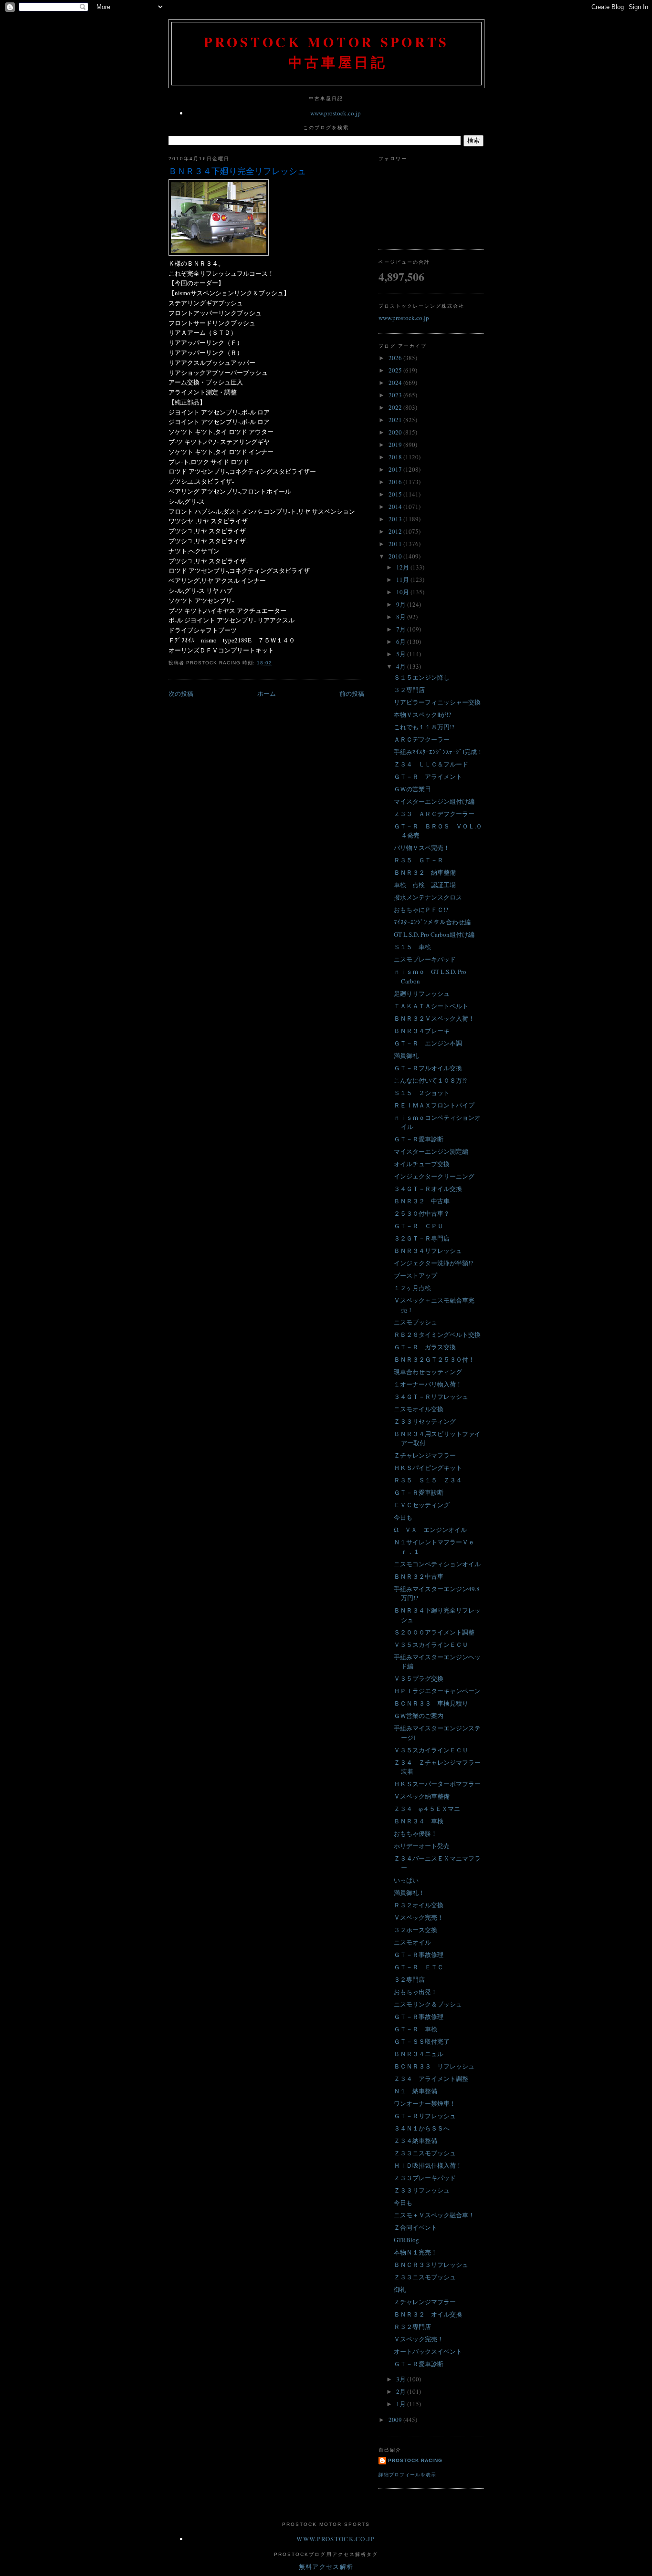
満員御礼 (406, 1055)
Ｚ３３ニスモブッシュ (425, 2153)
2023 (396, 395)
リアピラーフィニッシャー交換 (437, 702)
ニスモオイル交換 (419, 1409)
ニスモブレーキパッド (425, 959)
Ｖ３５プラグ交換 (419, 1678)
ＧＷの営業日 (412, 789)
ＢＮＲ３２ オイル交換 (428, 2314)
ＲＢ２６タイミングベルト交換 (437, 1335)
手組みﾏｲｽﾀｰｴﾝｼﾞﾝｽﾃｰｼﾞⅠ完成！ (438, 752)
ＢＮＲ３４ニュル (419, 2054)
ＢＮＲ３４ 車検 (419, 1821)
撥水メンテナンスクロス (428, 897)
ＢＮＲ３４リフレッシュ (428, 1251)
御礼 (400, 2289)
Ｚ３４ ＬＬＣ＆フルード (431, 764)
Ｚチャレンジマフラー (425, 1455)
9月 (402, 604)
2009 (396, 2420)
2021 (396, 420)
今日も (403, 1517)
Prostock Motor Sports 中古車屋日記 (326, 52)
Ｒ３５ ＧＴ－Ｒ (419, 860)
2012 (396, 531)
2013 (396, 519)
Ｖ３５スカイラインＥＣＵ (431, 1645)
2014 (396, 507)
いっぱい (406, 1880)
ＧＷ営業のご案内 (419, 1716)
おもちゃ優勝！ (415, 1833)
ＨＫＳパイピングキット (428, 1468)
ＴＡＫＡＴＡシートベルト (431, 1006)
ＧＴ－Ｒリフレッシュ (425, 2116)
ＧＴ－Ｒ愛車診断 (419, 1139)
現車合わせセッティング (428, 1372)
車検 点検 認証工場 (425, 885)
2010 (396, 556)
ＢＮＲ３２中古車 (419, 1576)
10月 (403, 592)
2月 (402, 2391)
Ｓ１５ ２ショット (422, 1093)
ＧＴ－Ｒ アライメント (428, 776)
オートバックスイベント (428, 2351)
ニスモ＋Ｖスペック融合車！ (434, 2215)
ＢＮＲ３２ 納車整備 (425, 872)
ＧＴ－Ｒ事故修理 (419, 1955)
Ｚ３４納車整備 (415, 2141)
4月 (402, 666)
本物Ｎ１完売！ (415, 2252)
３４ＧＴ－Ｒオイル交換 (428, 1189)
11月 (403, 579)
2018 (396, 457)
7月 (402, 629)
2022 (396, 407)
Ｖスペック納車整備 (422, 1796)
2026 (396, 358)
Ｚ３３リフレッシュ (422, 2190)
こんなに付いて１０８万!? (430, 1080)
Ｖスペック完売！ (419, 1917)
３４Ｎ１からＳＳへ (422, 2128)
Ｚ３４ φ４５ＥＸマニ (427, 1809)
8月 (402, 617)
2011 (396, 544)
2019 (396, 445)
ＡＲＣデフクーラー (422, 739)
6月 (402, 641)
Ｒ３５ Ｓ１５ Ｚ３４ (428, 1480)
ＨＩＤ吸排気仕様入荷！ (428, 2165)
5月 (402, 654)
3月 (402, 2379)
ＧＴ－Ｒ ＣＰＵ (419, 1226)
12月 (403, 567)
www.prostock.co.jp (336, 113)
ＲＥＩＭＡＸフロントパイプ (434, 1105)
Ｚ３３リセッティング (425, 1421)
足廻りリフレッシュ (422, 993)
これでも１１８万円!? (424, 727)
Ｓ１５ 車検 (412, 947)
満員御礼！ (409, 1893)
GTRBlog (406, 2240)
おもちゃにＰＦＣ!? (421, 910)
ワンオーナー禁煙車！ (425, 2103)
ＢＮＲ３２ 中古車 (422, 1201)
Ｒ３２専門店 (412, 2327)
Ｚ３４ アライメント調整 (431, 2079)
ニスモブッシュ (415, 1322)
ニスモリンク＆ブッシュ (428, 2004)
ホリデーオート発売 (422, 1846)
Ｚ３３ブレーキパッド (425, 2178)
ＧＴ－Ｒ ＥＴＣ (419, 1967)
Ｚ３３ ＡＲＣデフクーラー (434, 814)
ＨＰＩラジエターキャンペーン (437, 1691)
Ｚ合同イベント (415, 2227)
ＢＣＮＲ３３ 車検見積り (431, 1703)
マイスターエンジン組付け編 (434, 801)
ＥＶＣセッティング (422, 1505)
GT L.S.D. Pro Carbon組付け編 (434, 934)
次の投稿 (181, 693)
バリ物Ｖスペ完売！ (422, 848)
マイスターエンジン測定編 (431, 1151)
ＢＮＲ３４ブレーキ (422, 1031)
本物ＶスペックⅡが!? (422, 714)
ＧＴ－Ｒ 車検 (415, 2029)
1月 (402, 2404)
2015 (396, 494)
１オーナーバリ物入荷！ (428, 1384)
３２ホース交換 (415, 1930)
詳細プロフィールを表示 (407, 2475)
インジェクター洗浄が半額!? (433, 1263)
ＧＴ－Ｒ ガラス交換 (425, 1347)
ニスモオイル (412, 1942)
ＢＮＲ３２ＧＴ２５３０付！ (434, 1359)
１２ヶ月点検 (412, 1288)
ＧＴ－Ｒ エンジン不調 (428, 1043)
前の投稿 (352, 693)
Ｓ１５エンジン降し (422, 677)
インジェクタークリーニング (434, 1176)
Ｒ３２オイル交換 (419, 1905)
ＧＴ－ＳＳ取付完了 (422, 2041)
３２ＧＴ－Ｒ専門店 (422, 1238)
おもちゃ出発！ (415, 1992)
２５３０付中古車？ (422, 1213)
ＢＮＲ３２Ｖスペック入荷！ (434, 1018)
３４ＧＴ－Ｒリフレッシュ (431, 1397)
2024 (396, 383)
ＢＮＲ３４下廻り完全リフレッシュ (237, 171)
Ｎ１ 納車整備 (415, 2091)
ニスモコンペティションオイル (437, 1564)
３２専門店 (409, 690)
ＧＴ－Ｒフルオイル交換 (428, 1068)
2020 (396, 432)
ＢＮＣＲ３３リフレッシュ (431, 2265)
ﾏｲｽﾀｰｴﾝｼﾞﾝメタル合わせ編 (432, 922)
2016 (396, 482)
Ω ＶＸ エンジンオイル (430, 1530)
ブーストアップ (415, 1275)
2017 (396, 469)
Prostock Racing (415, 2460)
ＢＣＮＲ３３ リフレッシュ (434, 2066)
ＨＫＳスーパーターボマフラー (437, 1784)
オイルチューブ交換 (422, 1164)
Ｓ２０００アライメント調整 (434, 1632)
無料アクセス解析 (326, 2566)
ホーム (267, 693)
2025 (396, 370)
